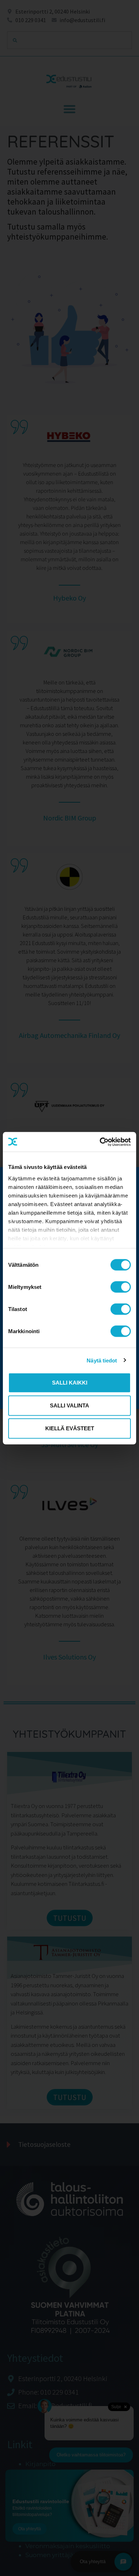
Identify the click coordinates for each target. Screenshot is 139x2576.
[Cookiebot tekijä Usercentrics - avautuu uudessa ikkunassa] (100, 1142)
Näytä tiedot (102, 1360)
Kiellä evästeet (70, 1428)
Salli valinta (69, 1405)
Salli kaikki (70, 1383)
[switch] (121, 1287)
